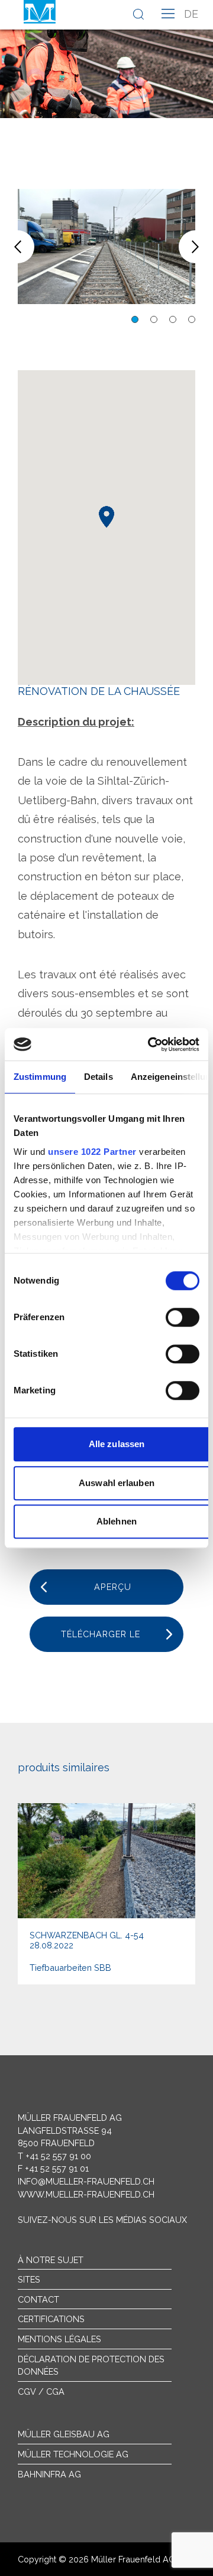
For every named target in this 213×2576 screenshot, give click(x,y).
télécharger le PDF (101, 1640)
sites (29, 2279)
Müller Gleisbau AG (64, 2434)
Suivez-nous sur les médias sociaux (102, 2220)
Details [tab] (99, 1077)
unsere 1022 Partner (92, 1152)
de (191, 14)
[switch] (183, 1317)
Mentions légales (59, 2339)
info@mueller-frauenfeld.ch (86, 2181)
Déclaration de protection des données (91, 2366)
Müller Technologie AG (73, 2454)
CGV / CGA (41, 2391)
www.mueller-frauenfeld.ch (86, 2194)
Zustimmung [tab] (40, 1077)
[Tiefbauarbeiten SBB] (106, 1894)
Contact (38, 2299)
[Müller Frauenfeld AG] (40, 12)
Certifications (51, 2319)
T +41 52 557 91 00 (54, 2156)
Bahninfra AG (49, 2474)
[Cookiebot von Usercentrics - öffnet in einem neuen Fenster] (150, 1044)
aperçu (113, 1587)
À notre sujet (51, 2260)
